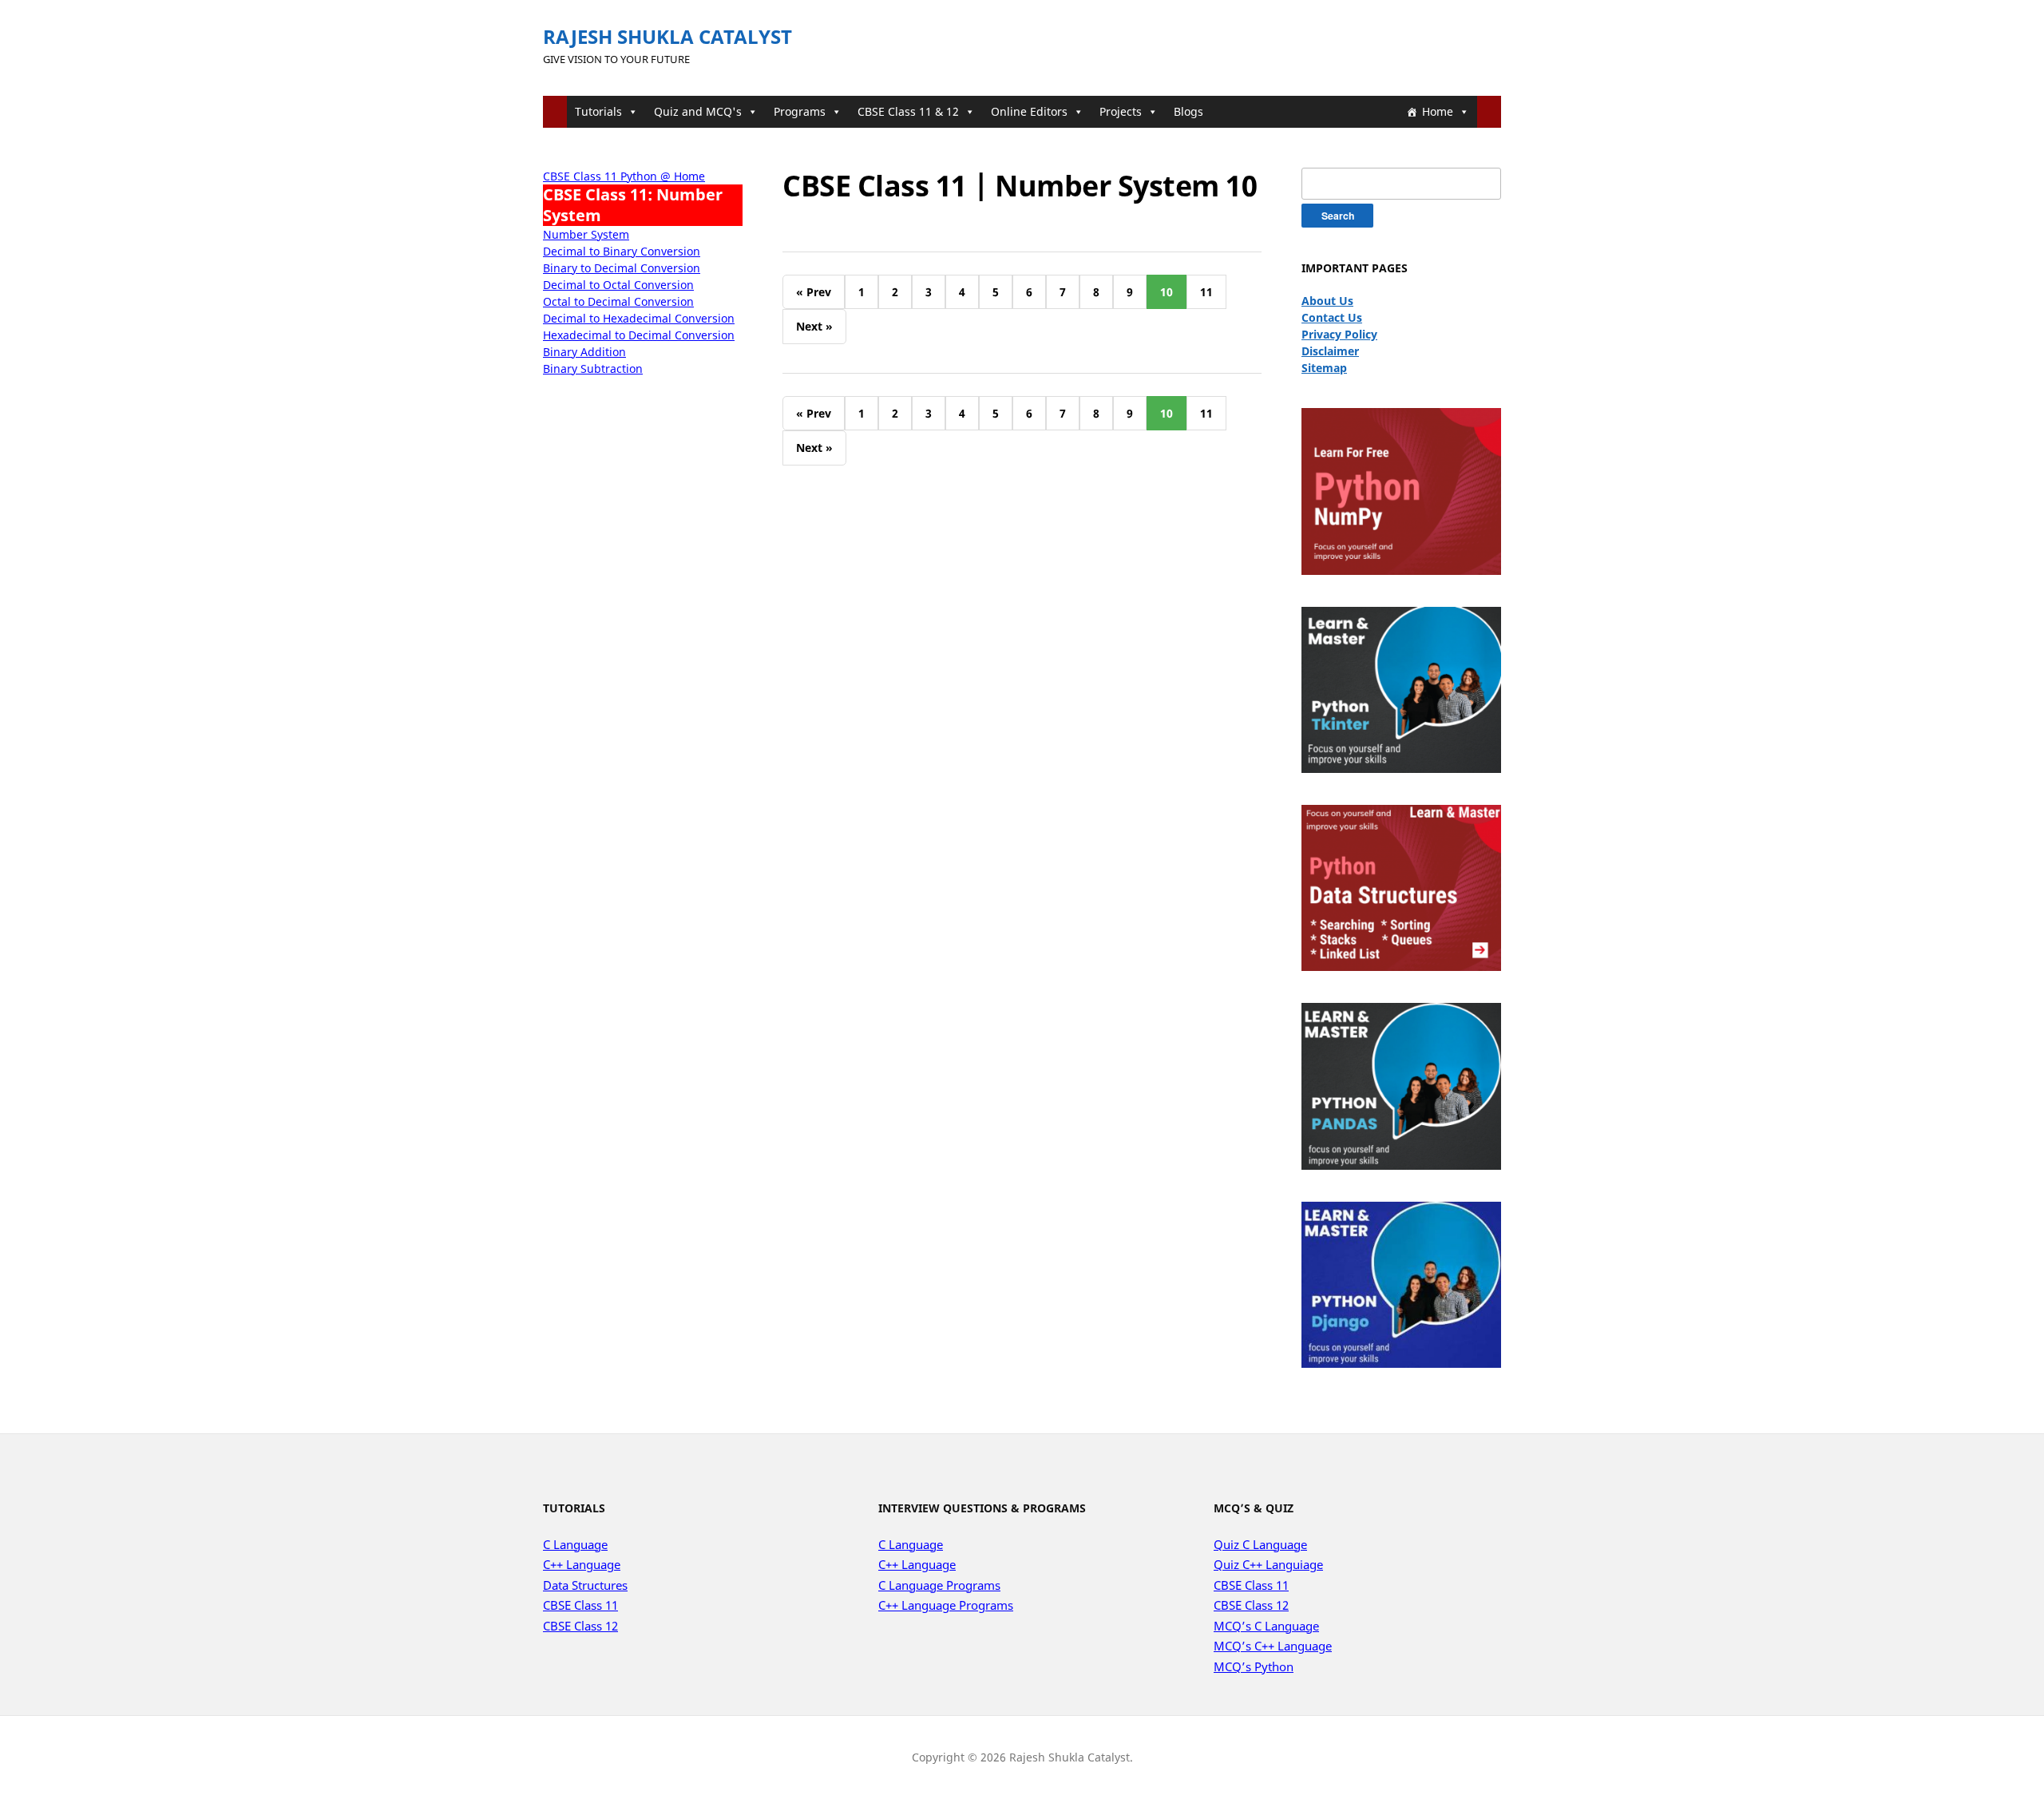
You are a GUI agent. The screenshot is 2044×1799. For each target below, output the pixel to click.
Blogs (1188, 111)
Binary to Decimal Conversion (622, 268)
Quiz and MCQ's (698, 111)
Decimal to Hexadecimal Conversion (639, 318)
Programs (800, 111)
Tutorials (598, 111)
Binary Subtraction (593, 369)
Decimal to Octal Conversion (618, 285)
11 (1206, 292)
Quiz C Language (1260, 1544)
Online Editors (1029, 111)
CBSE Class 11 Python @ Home (624, 176)
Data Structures (585, 1585)
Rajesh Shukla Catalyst (667, 36)
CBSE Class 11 (580, 1605)
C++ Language (582, 1564)
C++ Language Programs (946, 1605)
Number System (586, 234)
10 (1167, 292)
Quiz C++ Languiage (1268, 1564)
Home (1438, 111)
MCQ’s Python (1254, 1666)
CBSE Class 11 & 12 (908, 111)
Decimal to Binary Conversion (622, 251)
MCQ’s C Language (1266, 1626)
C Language (575, 1544)
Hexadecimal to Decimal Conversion (639, 335)
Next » (814, 326)
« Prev (814, 292)
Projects (1121, 111)
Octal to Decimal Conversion (618, 301)
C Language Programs (939, 1585)
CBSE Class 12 (580, 1626)
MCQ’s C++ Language (1273, 1646)
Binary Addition (584, 352)
